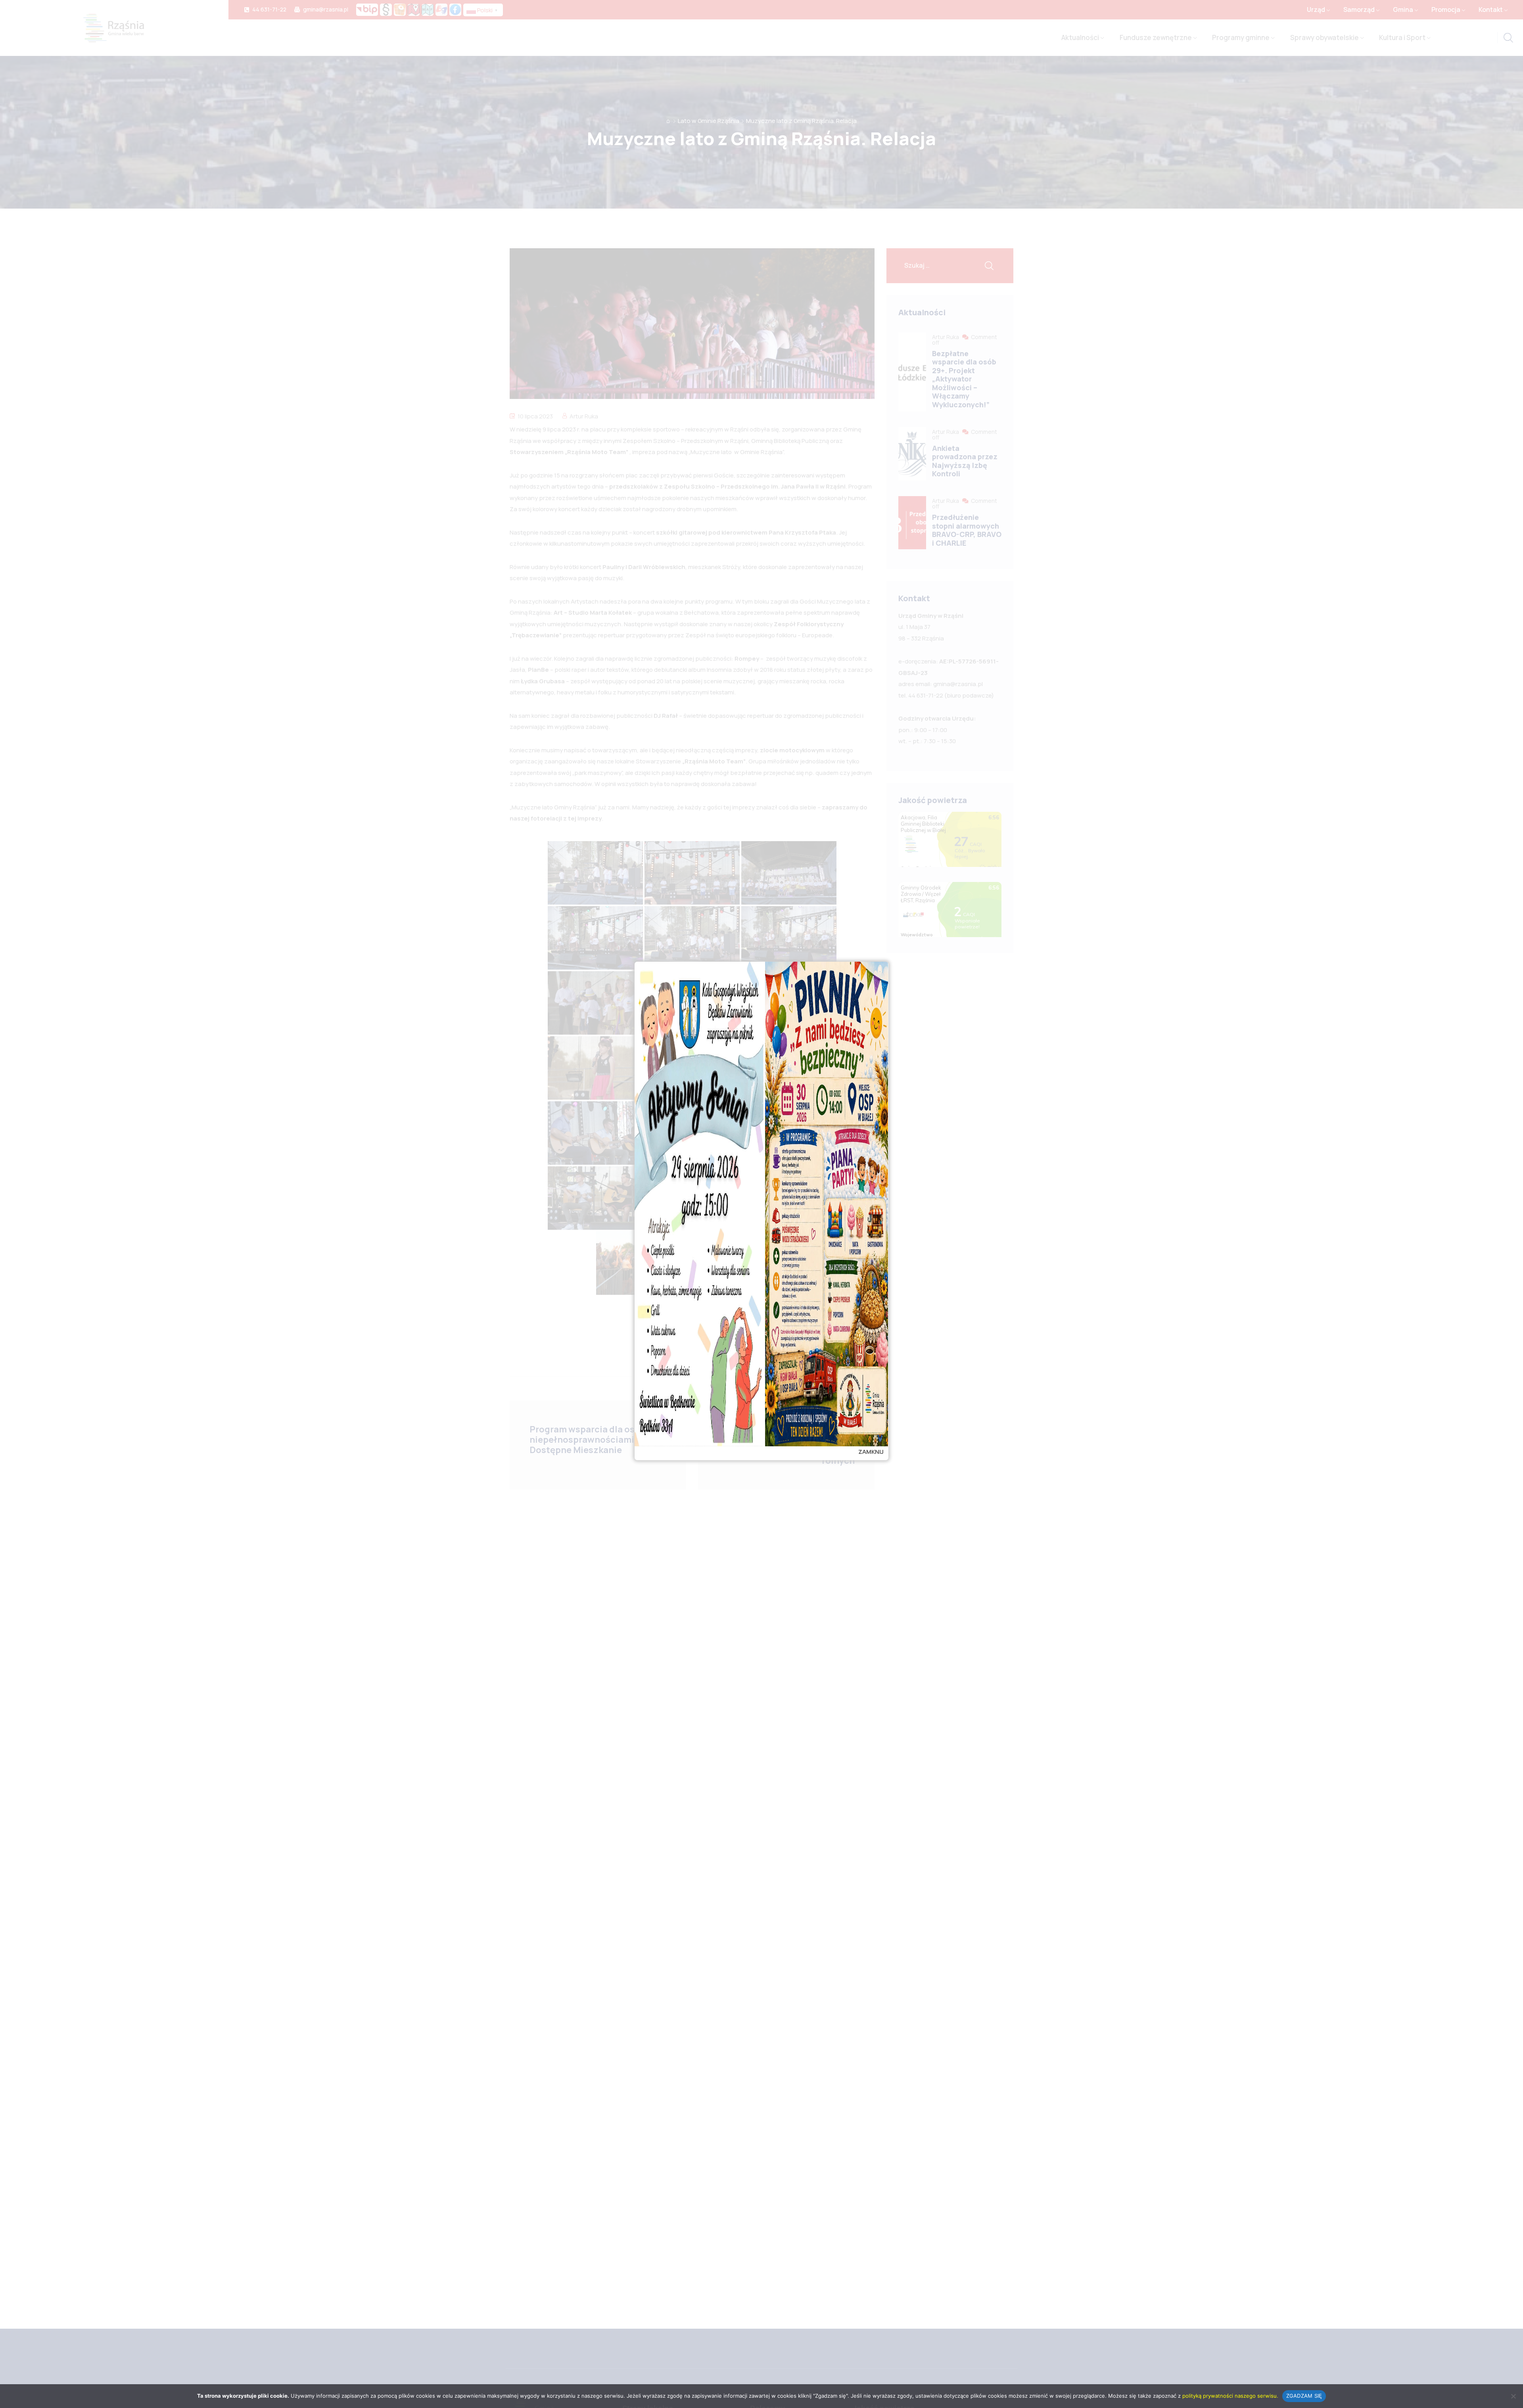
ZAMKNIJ (871, 1452)
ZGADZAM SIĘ (1304, 2396)
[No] (1513, 2396)
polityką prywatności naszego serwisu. (1230, 2396)
